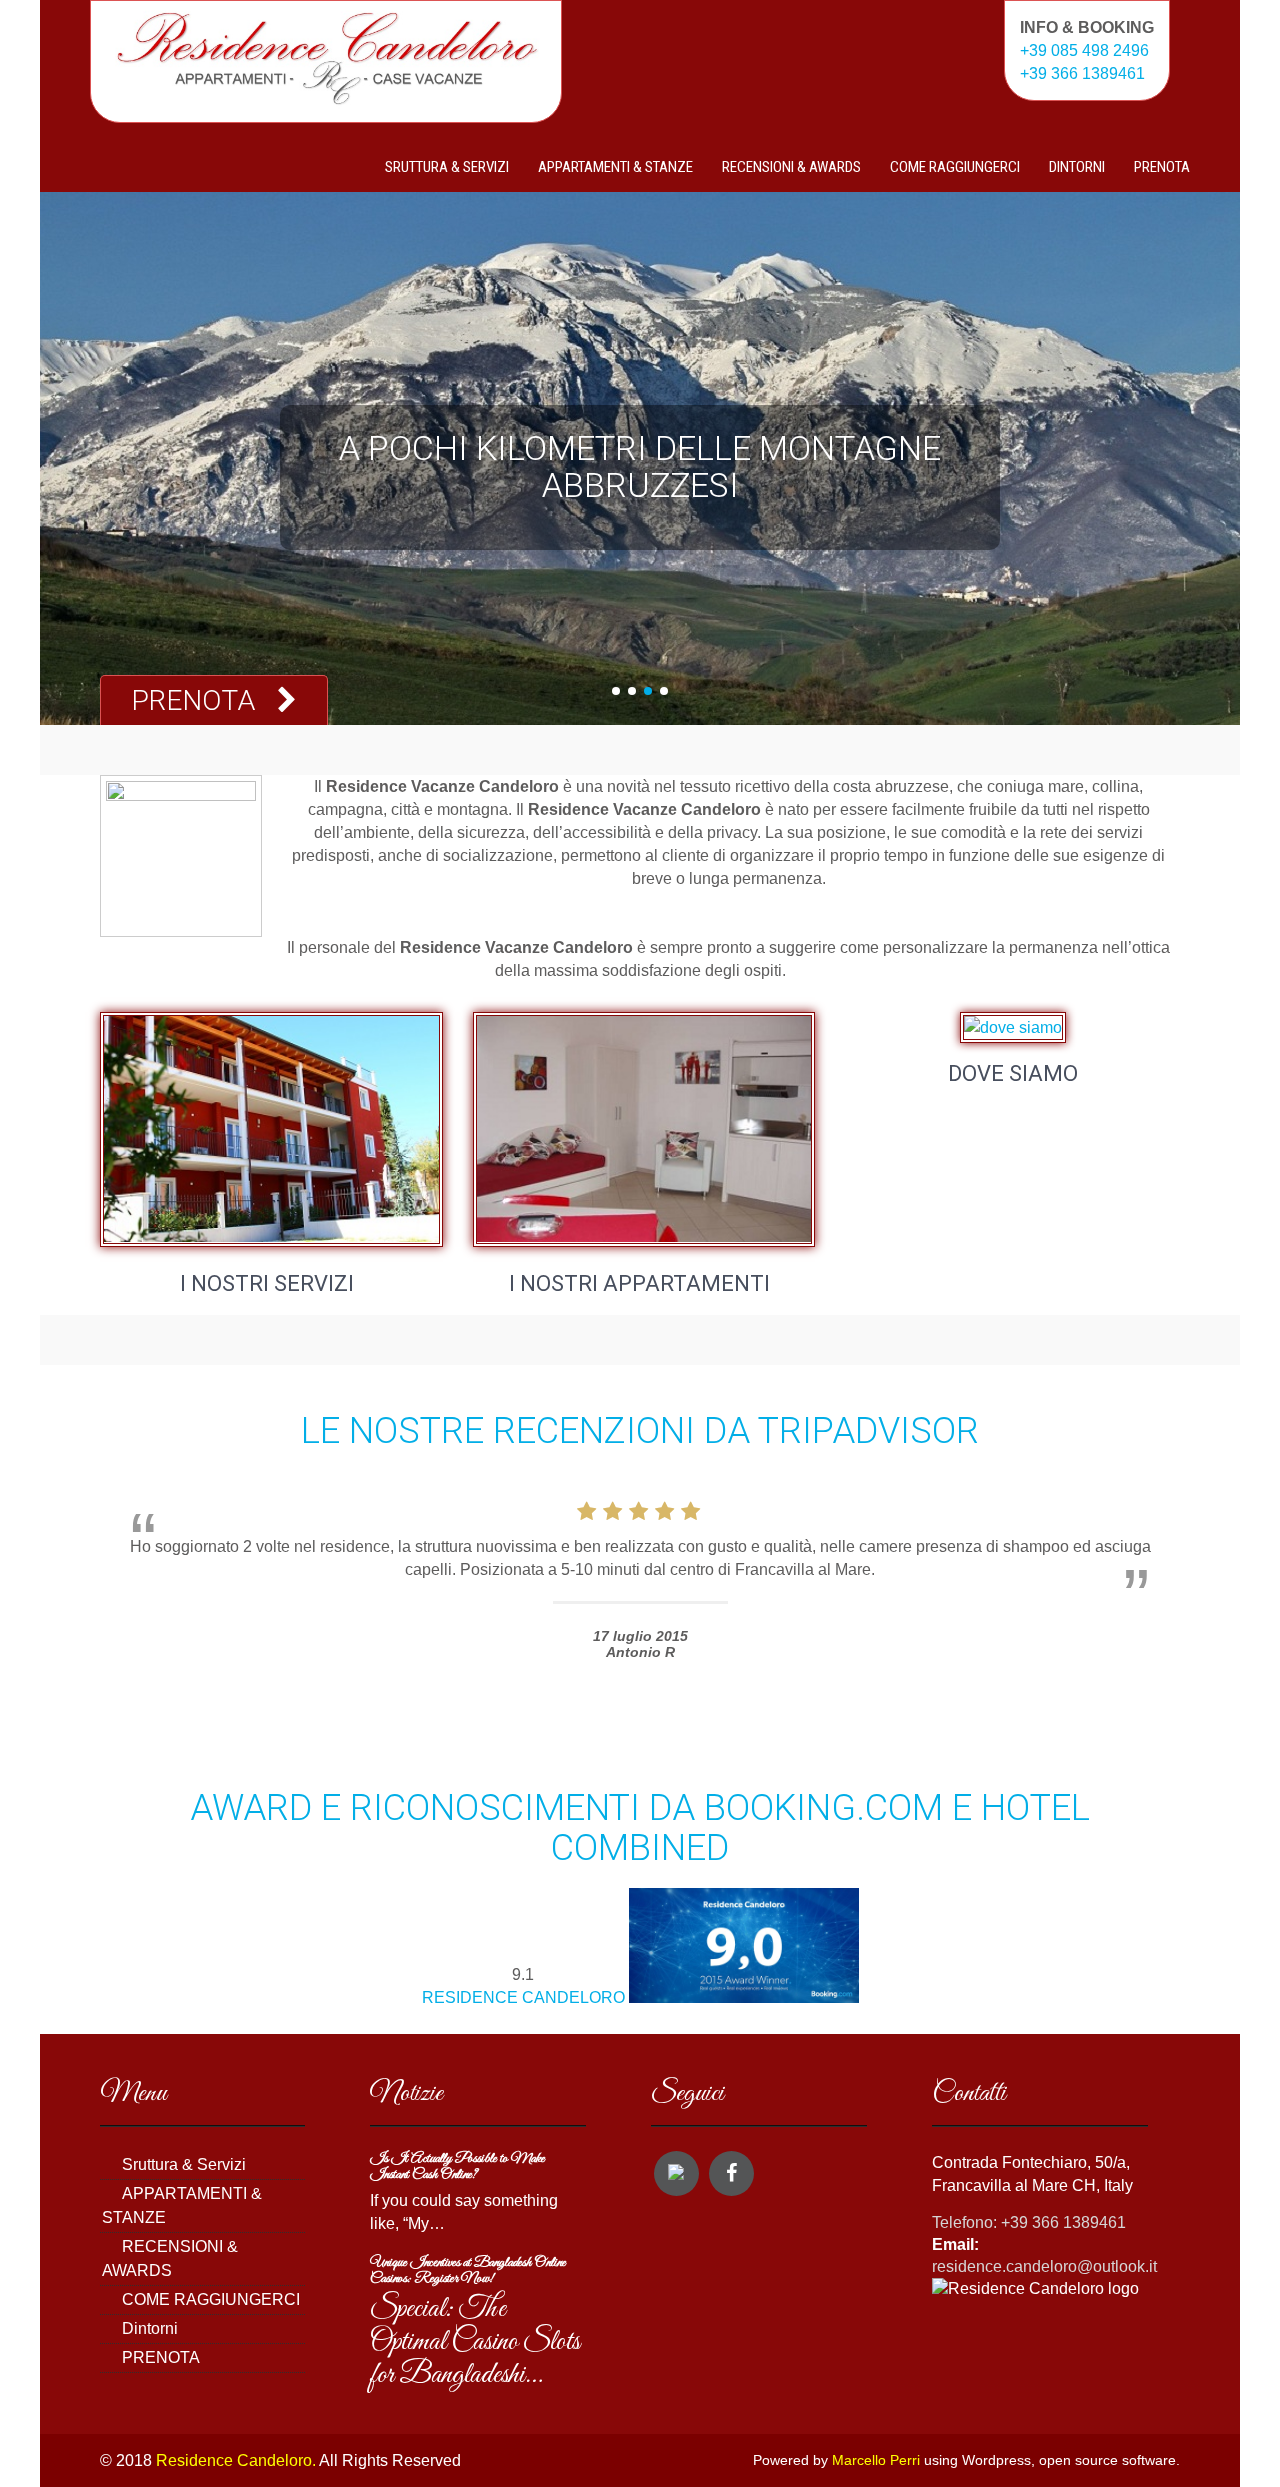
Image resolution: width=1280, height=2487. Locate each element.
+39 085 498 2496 (1084, 50)
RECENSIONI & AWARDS (791, 167)
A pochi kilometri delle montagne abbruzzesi (640, 466)
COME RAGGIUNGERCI (955, 167)
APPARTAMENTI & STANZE (615, 167)
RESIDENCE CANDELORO (523, 1997)
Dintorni (1077, 167)
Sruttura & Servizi (447, 167)
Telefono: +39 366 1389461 (1029, 2222)
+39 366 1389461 (1082, 73)
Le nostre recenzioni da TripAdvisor (640, 1431)
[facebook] (731, 2173)
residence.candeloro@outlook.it (1044, 2266)
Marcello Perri (876, 2460)
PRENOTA (1162, 167)
